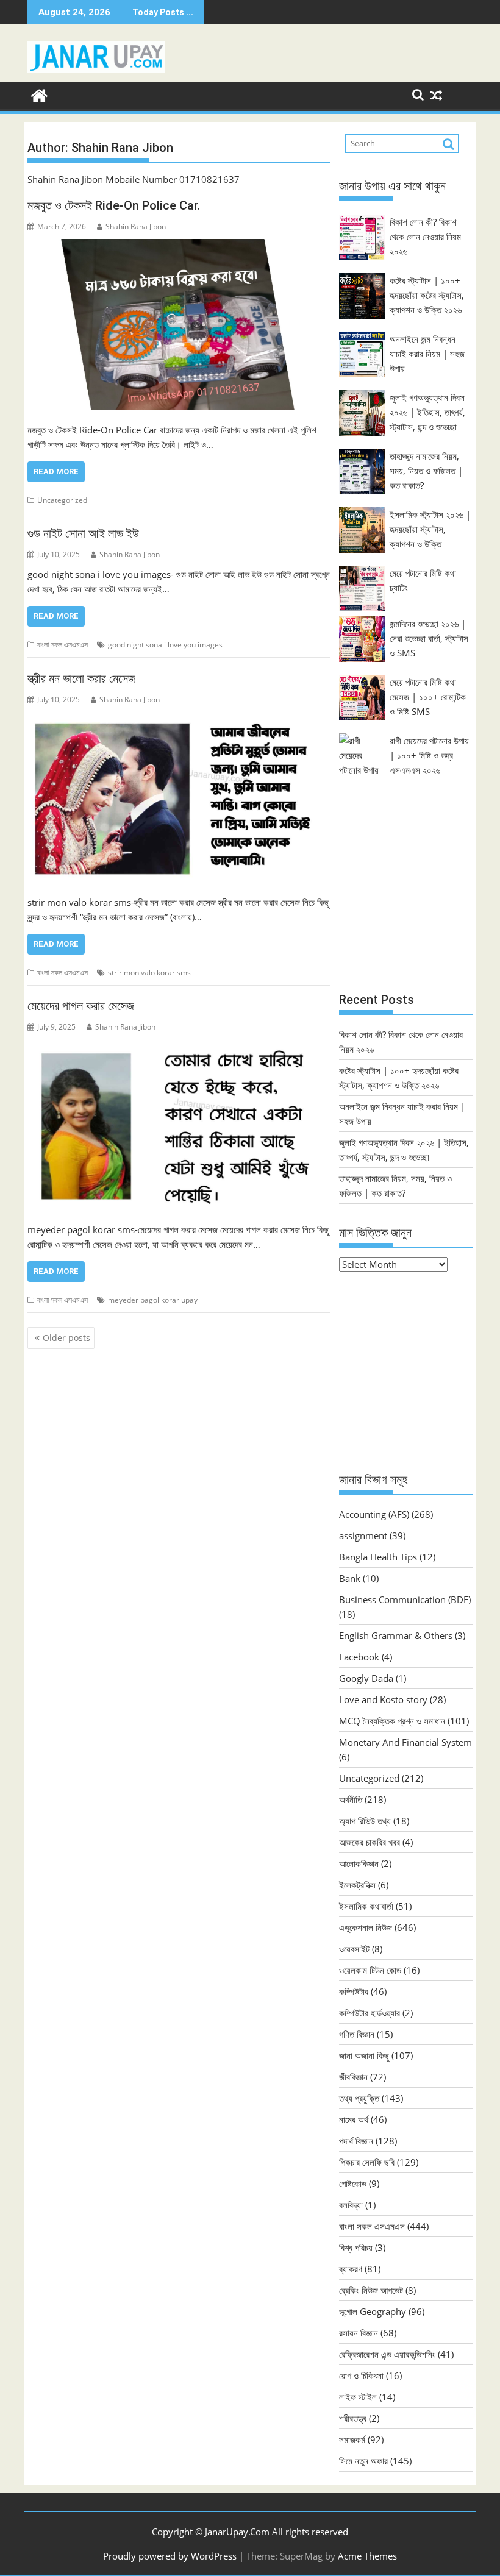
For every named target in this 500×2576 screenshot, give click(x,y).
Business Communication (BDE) (405, 1599)
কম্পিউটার (354, 1991)
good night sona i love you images (165, 645)
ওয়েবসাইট (354, 1949)
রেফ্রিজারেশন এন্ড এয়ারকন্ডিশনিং (387, 2354)
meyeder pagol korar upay (153, 1300)
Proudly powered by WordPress (170, 2556)
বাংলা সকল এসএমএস (62, 645)
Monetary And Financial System (405, 1742)
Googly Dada (366, 1678)
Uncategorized (62, 500)
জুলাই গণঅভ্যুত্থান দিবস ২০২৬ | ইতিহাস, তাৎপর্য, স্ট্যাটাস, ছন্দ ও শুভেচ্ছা (427, 412)
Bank (350, 1578)
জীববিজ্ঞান (353, 2077)
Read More (56, 471)
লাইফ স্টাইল (358, 2397)
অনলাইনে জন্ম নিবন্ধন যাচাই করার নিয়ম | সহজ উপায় (427, 354)
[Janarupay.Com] (39, 94)
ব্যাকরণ (351, 2269)
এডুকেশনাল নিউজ (366, 1927)
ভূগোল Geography (373, 2311)
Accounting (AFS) (374, 1514)
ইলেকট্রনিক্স (357, 1885)
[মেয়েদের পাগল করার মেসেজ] (179, 1124)
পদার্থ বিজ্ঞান (356, 2141)
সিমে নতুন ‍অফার (363, 2461)
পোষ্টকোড (353, 2183)
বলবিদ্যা (351, 2205)
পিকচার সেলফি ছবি (367, 2162)
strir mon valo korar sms (149, 973)
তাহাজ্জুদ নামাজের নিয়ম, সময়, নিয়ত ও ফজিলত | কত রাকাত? (426, 471)
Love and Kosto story (383, 1699)
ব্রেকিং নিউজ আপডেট (371, 2290)
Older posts (66, 1338)
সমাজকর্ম (352, 2439)
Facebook (359, 1657)
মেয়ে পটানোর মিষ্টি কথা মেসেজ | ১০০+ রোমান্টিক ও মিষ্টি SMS (428, 697)
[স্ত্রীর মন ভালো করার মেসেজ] (179, 797)
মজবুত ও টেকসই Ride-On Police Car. (114, 205)
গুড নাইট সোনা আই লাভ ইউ (83, 533)
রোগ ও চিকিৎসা (361, 2375)
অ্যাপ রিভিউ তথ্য (365, 1821)
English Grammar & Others (396, 1635)
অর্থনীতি (351, 1799)
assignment (363, 1535)
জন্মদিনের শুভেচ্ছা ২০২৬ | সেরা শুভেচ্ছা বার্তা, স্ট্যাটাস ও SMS (429, 638)
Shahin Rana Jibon (136, 226)
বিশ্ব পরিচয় (356, 2247)
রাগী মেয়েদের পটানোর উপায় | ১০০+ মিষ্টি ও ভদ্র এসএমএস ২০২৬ (429, 755)
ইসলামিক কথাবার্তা (366, 1906)
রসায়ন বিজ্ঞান (359, 2333)
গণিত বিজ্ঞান (357, 2034)
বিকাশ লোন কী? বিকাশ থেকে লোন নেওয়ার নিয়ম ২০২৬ (425, 237)
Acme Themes (367, 2556)
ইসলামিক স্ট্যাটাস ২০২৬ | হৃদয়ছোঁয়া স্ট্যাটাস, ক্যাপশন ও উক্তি (430, 529)
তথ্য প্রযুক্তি (359, 2098)
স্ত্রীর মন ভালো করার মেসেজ (81, 678)
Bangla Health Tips (378, 1557)
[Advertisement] (406, 896)
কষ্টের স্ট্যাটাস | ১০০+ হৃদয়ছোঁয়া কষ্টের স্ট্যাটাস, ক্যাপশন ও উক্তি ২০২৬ (427, 295)
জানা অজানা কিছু (364, 2055)
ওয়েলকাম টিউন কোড (370, 1970)
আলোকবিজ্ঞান (359, 1863)
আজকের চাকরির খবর (370, 1842)
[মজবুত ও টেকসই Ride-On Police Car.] (179, 324)
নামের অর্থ (354, 2119)
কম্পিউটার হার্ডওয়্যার (370, 2013)
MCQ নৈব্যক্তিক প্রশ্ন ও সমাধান (392, 1721)
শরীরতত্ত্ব (353, 2418)
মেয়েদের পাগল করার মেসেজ (81, 1006)
